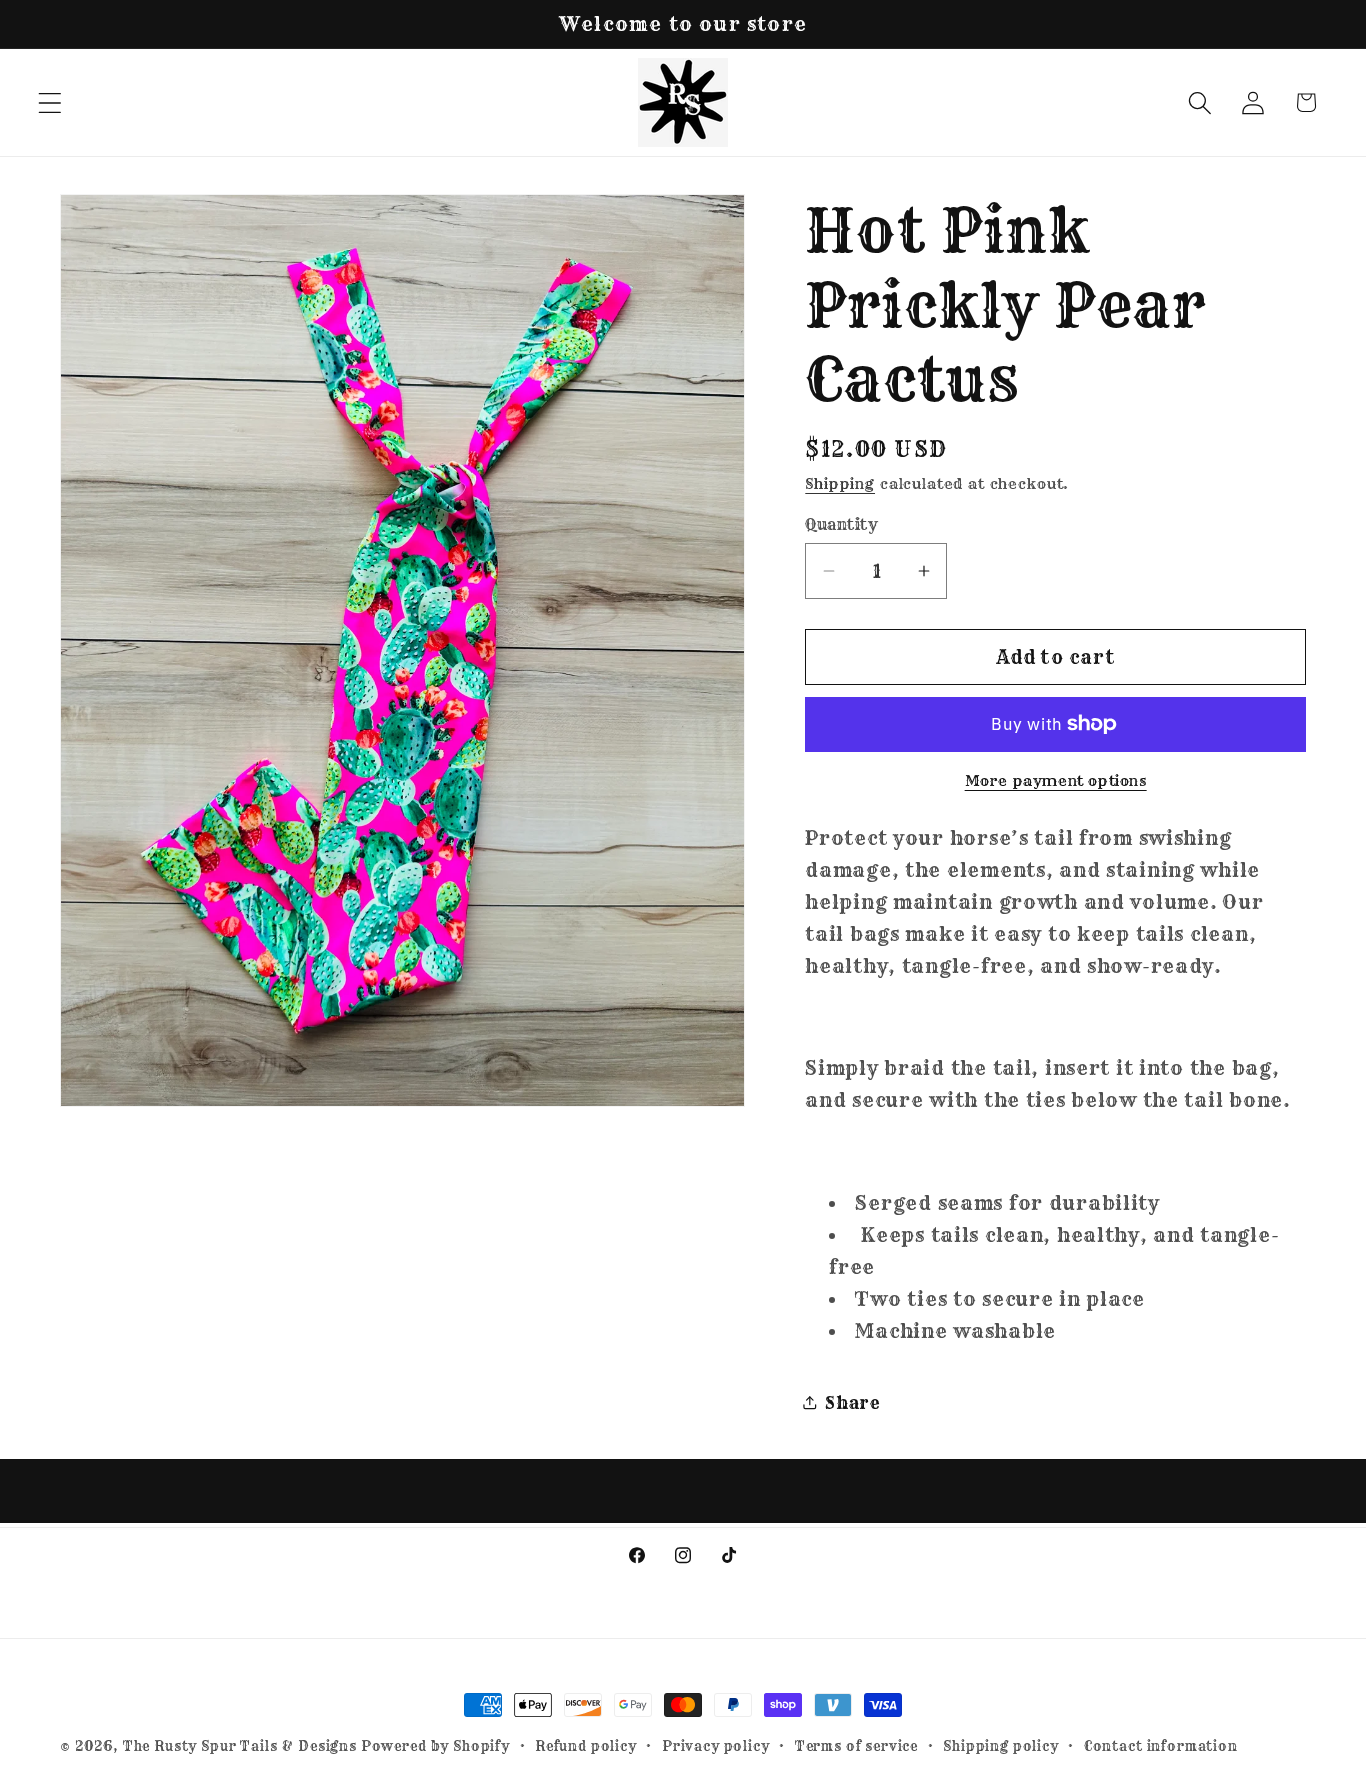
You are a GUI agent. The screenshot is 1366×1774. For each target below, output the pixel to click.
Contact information (1161, 1746)
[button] (50, 102)
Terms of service (856, 1746)
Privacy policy (716, 1746)
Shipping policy (1001, 1746)
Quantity (841, 523)
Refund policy (586, 1746)
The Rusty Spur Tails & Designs (242, 1746)
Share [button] (853, 1401)
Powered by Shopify (435, 1746)
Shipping (840, 484)
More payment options (1056, 781)
